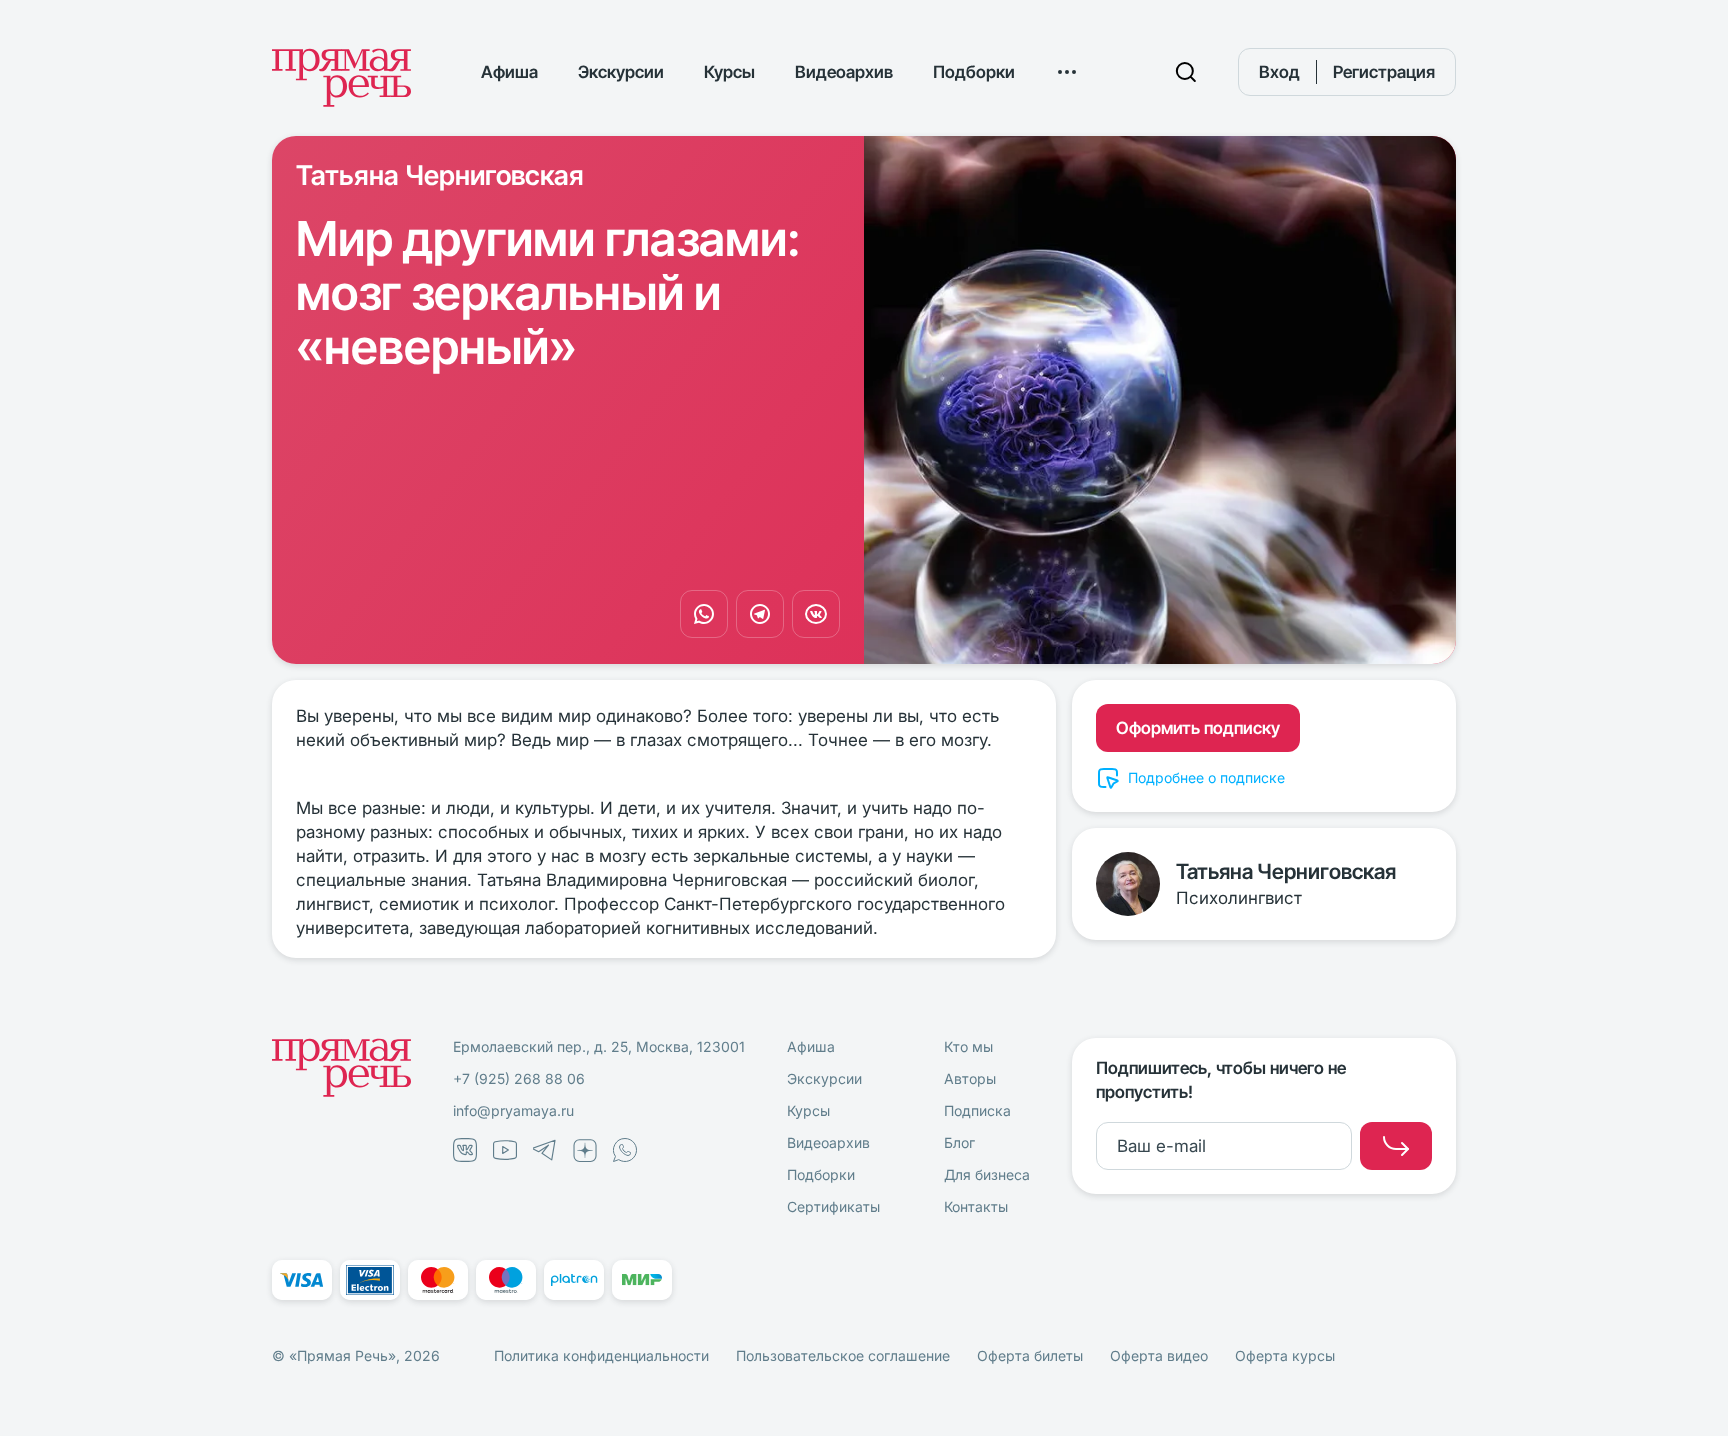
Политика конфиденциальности (601, 1355)
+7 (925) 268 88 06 (519, 1078)
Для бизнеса (987, 1174)
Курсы (729, 72)
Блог (959, 1142)
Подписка (977, 1110)
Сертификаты (833, 1206)
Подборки (974, 72)
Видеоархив (844, 72)
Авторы (970, 1078)
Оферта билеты (1030, 1355)
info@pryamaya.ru (513, 1110)
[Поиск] (1186, 72)
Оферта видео (1159, 1355)
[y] (1396, 1146)
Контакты (976, 1206)
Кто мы (968, 1046)
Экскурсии (621, 72)
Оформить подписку (1198, 728)
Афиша (509, 72)
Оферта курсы (1285, 1355)
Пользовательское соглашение (843, 1355)
